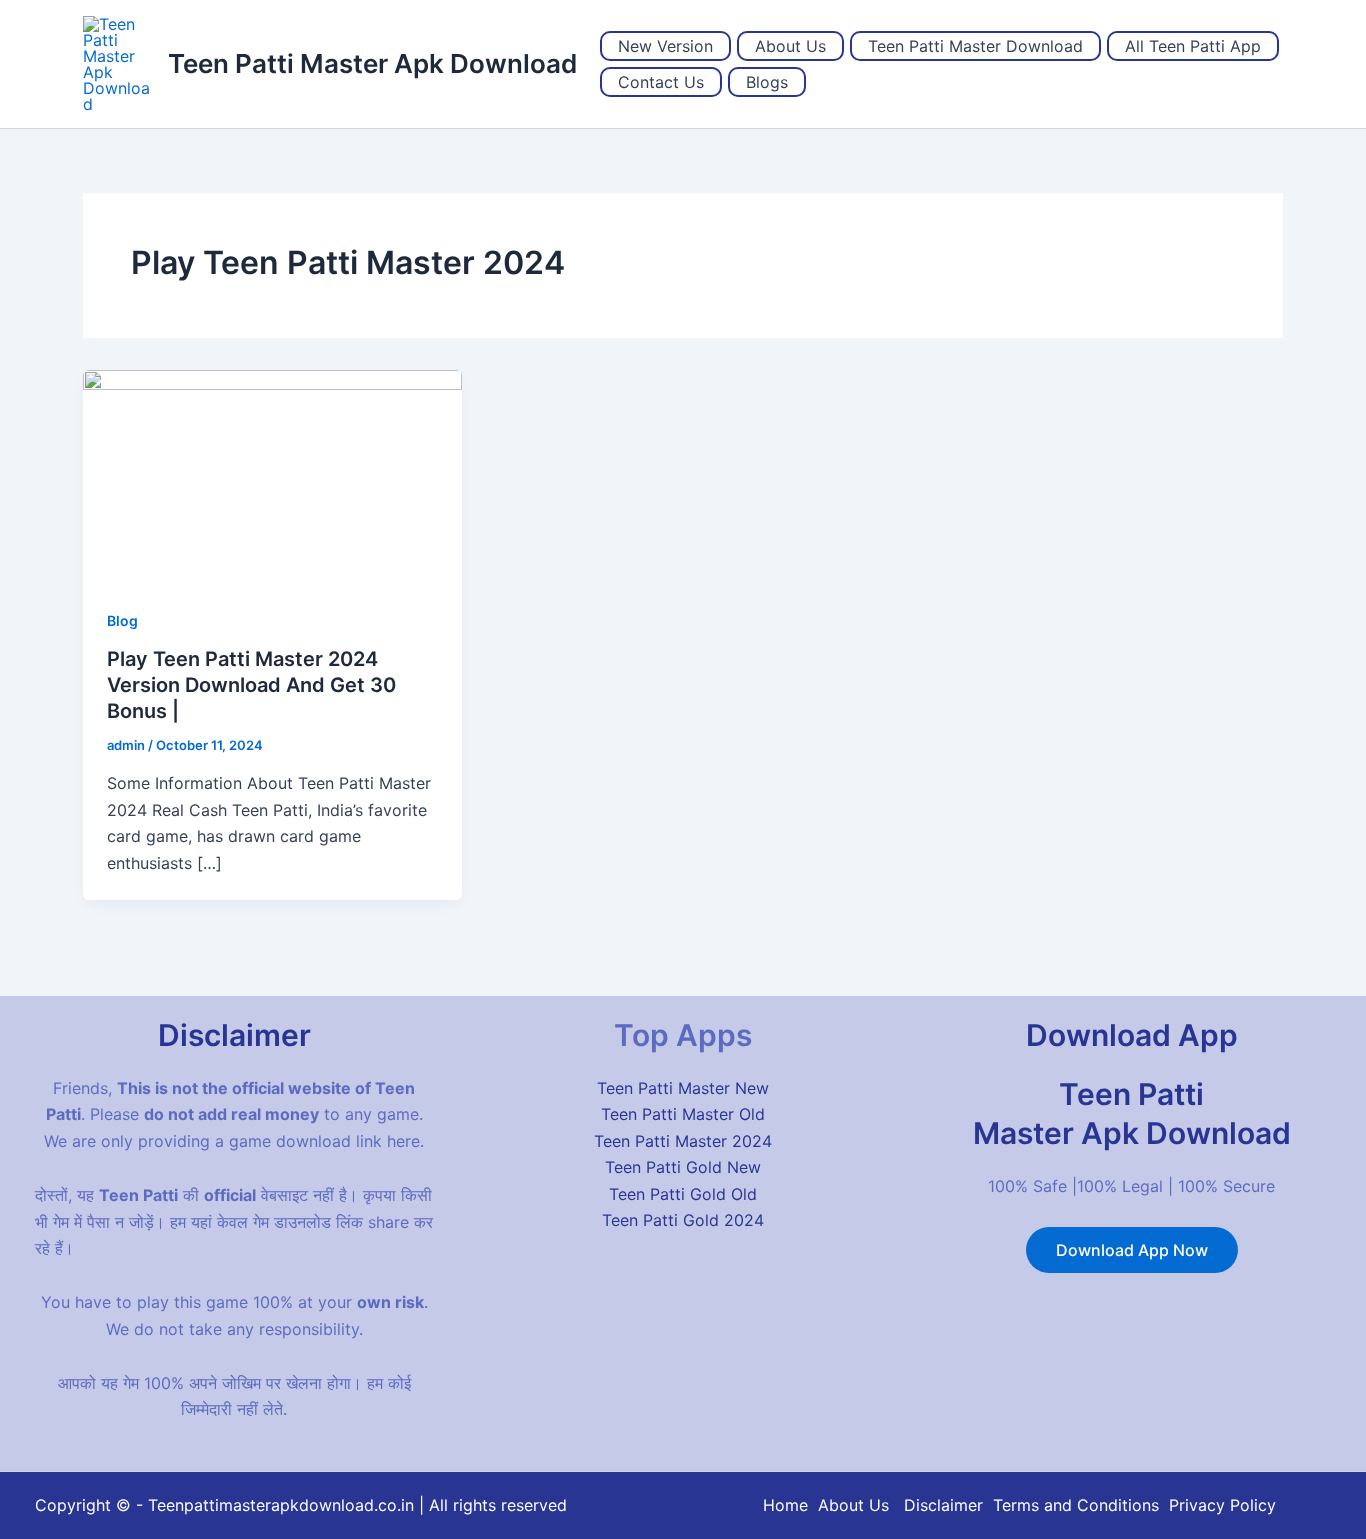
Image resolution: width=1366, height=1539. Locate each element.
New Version (665, 46)
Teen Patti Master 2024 (683, 1141)
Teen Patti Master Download (975, 46)
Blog (122, 620)
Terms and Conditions (1076, 1505)
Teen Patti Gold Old (683, 1194)
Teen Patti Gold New (683, 1167)
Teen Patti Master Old (683, 1114)
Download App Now (1132, 1250)
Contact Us (661, 82)
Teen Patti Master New (683, 1088)
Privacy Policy (1222, 1505)
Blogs (767, 82)
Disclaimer (943, 1505)
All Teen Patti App (1193, 46)
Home (785, 1505)
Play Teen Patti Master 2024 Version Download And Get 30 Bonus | (251, 685)
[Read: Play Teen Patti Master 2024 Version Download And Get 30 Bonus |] (272, 475)
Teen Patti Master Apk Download (372, 63)
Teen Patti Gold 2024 (683, 1220)
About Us (790, 46)
